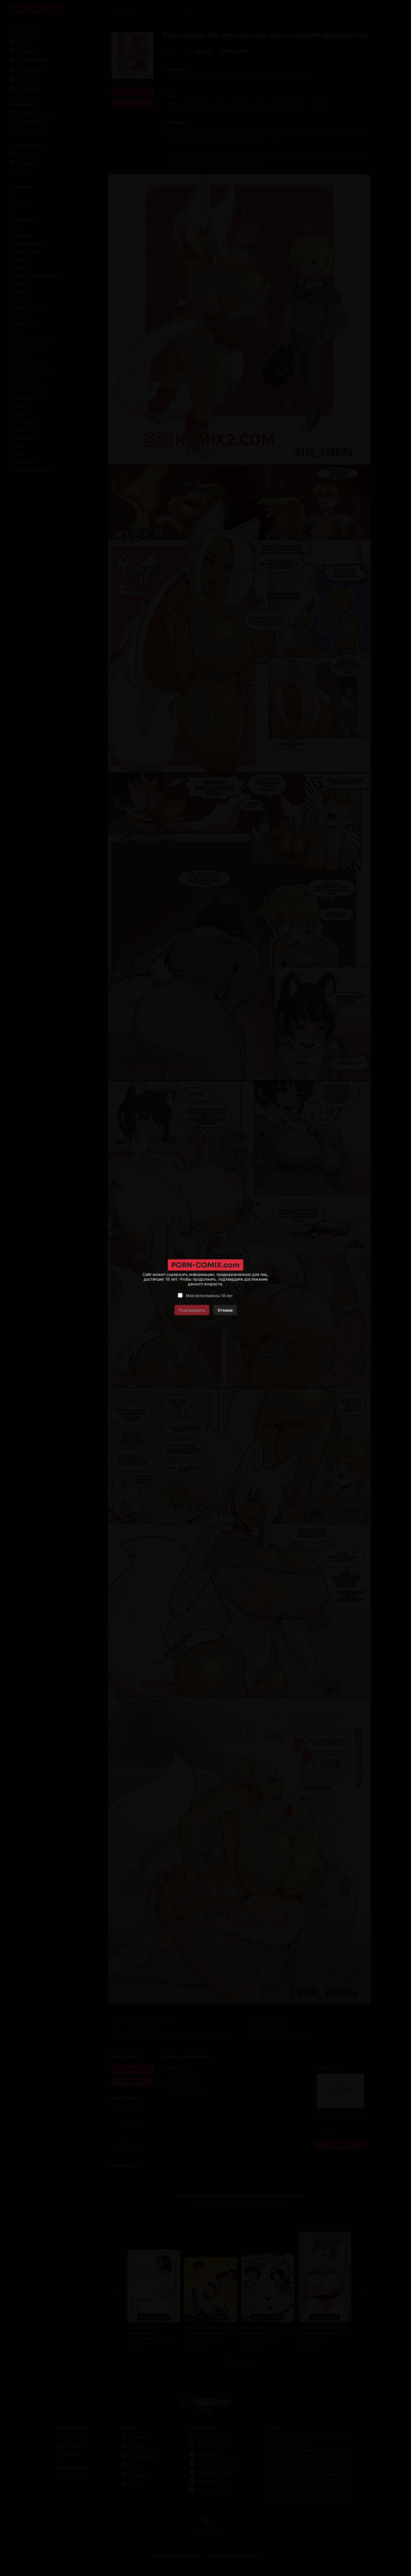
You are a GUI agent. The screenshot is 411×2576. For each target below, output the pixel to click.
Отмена (225, 1310)
